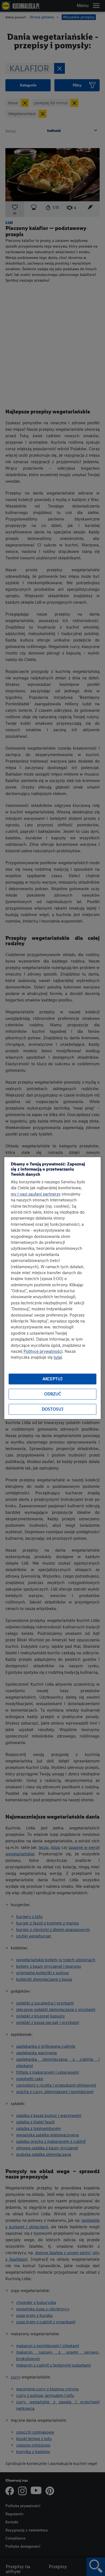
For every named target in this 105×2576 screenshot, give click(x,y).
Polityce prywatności (43, 1351)
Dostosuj (52, 1409)
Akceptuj (52, 1379)
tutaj (58, 1357)
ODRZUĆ (53, 1394)
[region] (52, 1288)
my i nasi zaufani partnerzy (36, 1194)
